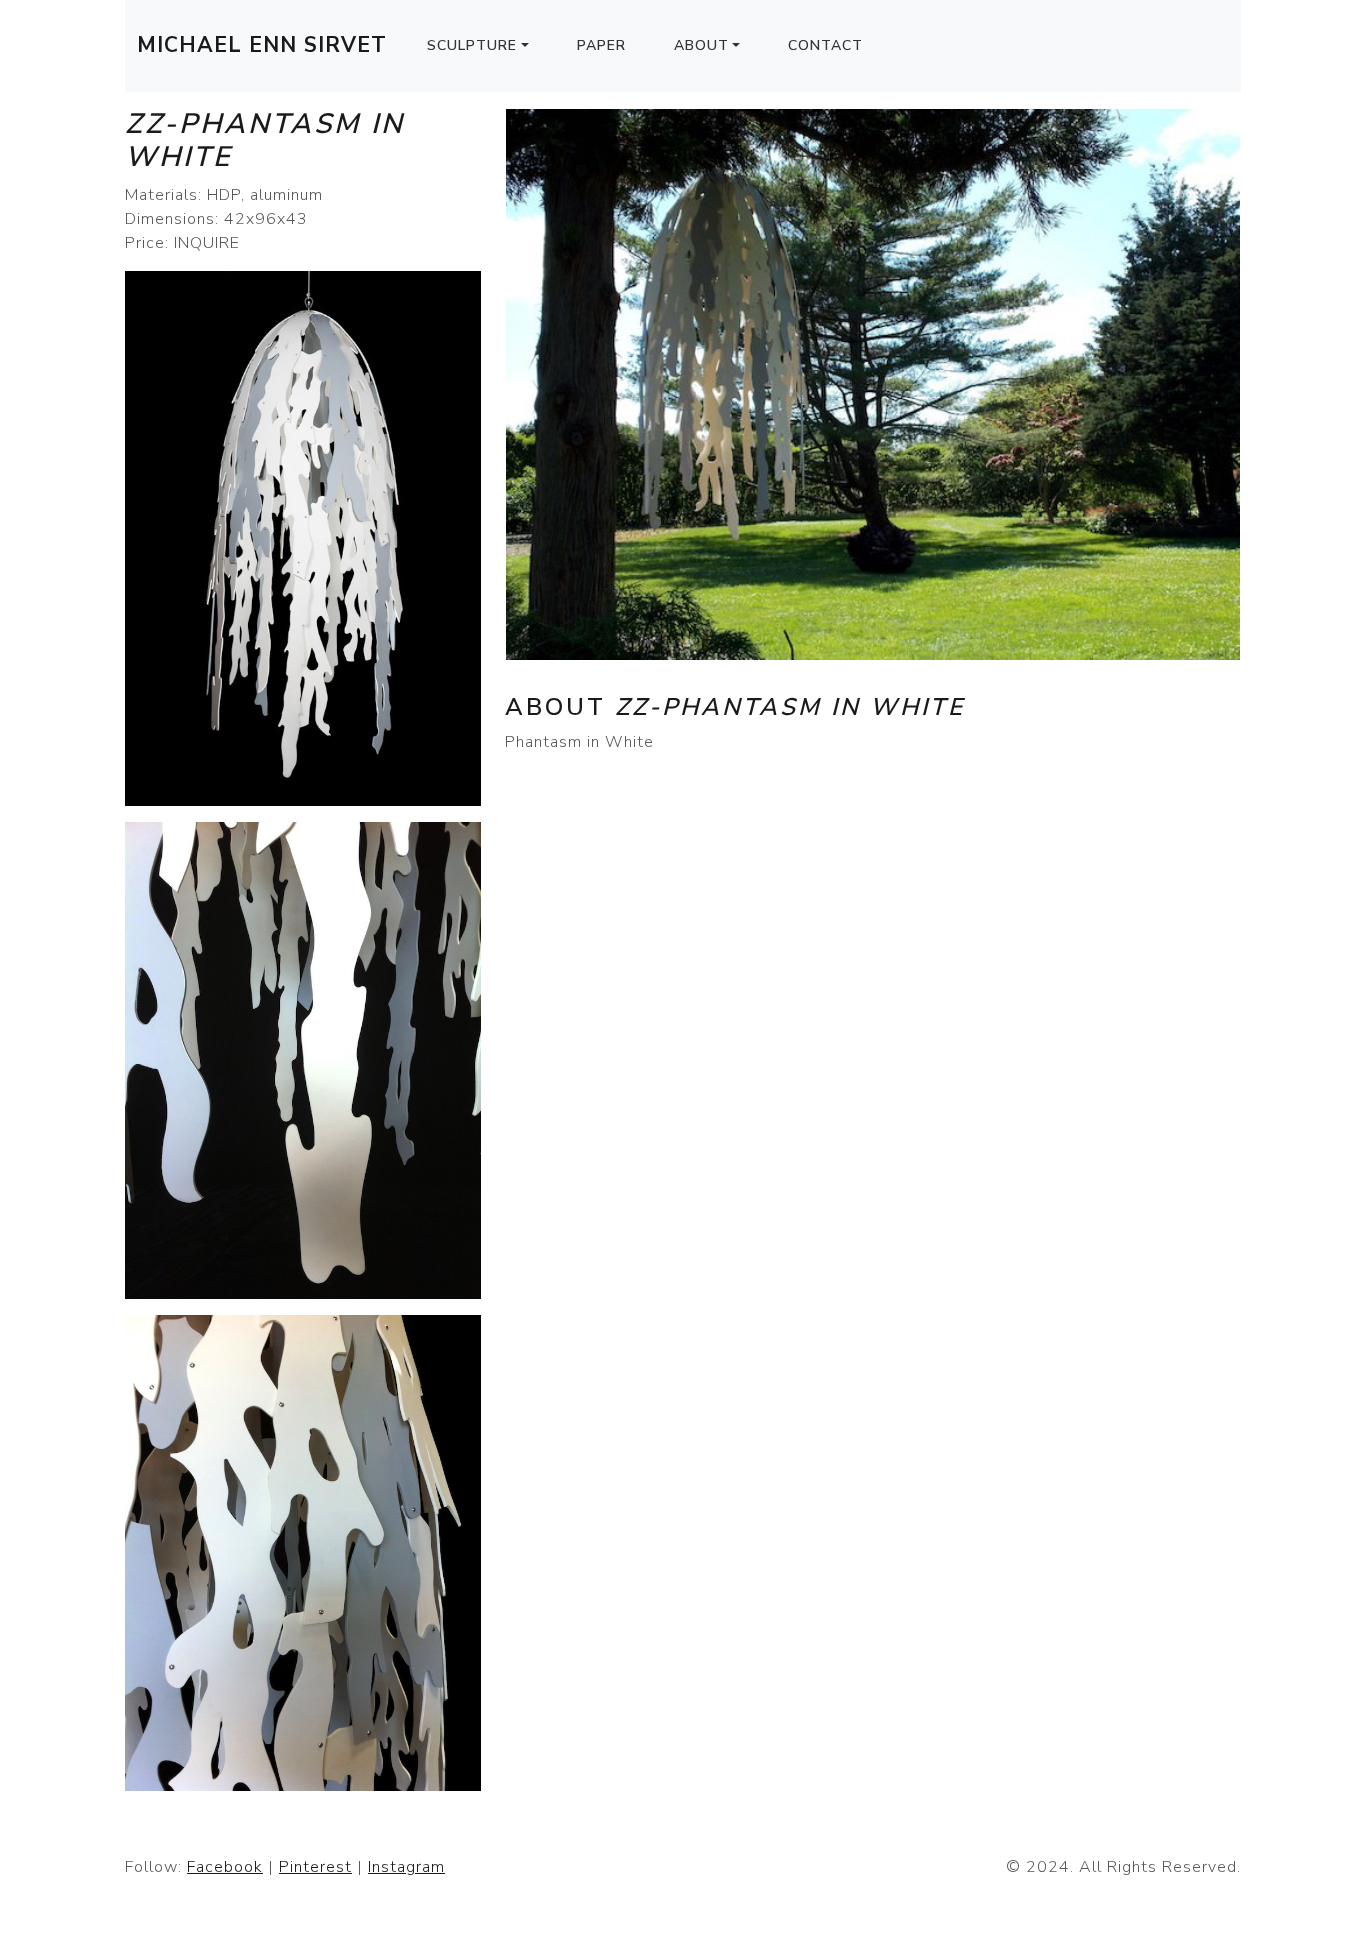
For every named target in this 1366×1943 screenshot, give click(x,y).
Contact (825, 45)
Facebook (225, 1867)
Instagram (406, 1867)
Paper (601, 45)
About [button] (701, 45)
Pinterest (315, 1867)
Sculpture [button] (472, 45)
